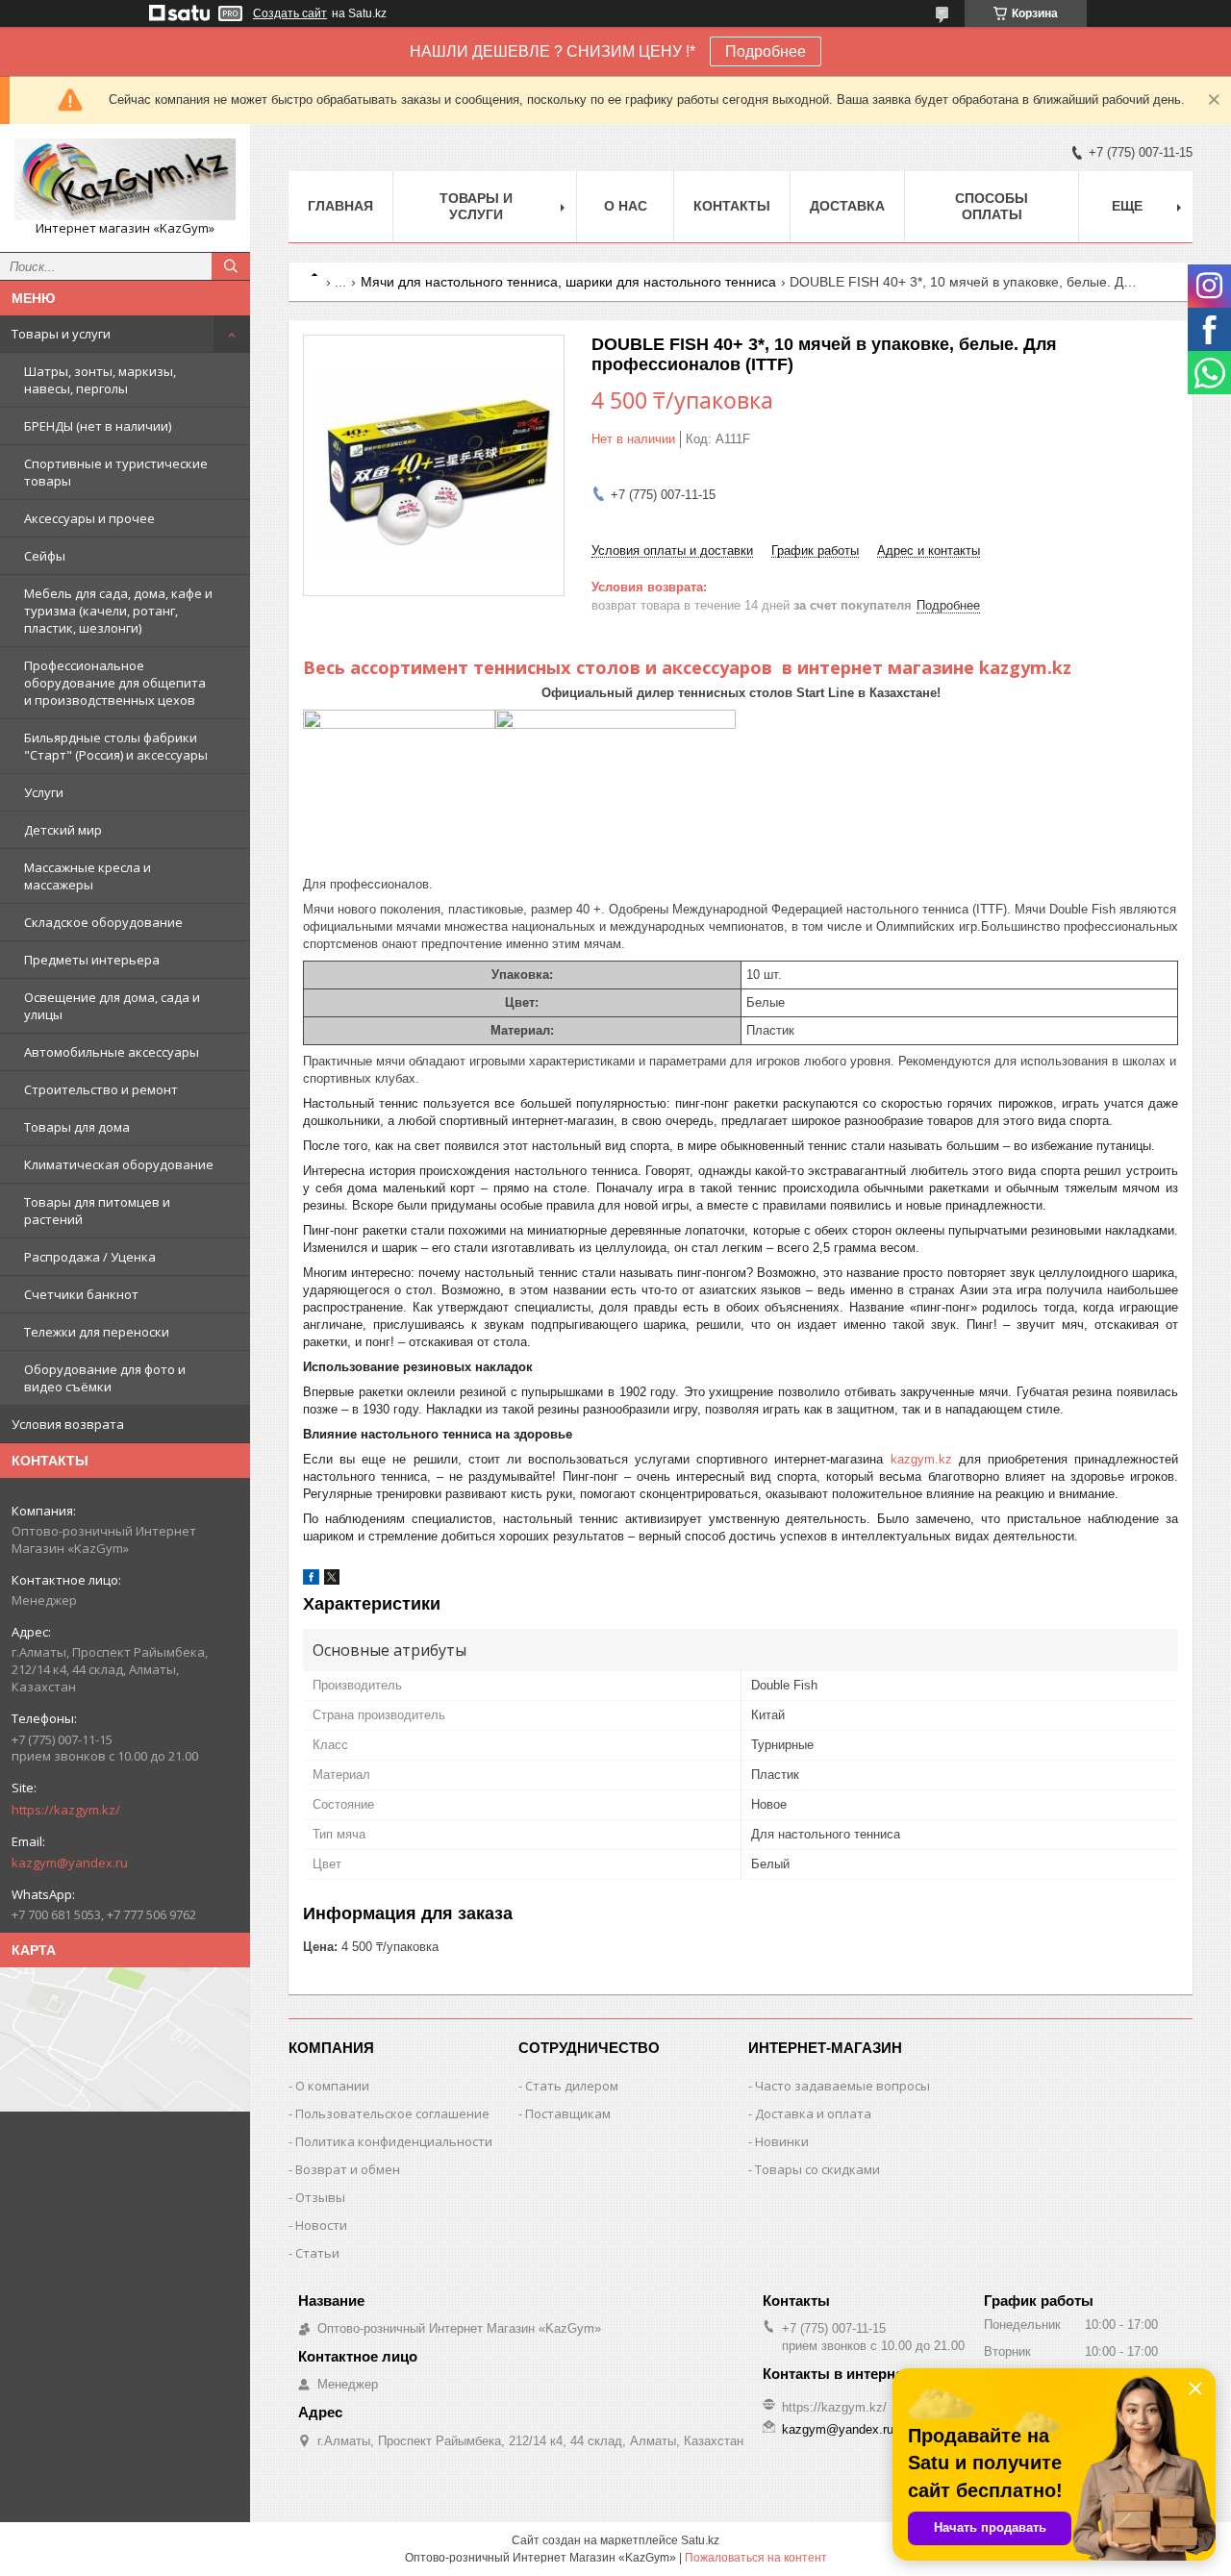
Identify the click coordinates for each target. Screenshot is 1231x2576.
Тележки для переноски (97, 1332)
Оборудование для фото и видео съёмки (105, 1378)
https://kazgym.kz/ (66, 1810)
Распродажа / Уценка (90, 1257)
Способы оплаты (992, 206)
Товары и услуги (61, 334)
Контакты (732, 206)
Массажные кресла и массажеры (88, 876)
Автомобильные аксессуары (112, 1052)
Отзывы (320, 2197)
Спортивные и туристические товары (116, 472)
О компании (332, 2086)
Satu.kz (700, 2540)
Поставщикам (568, 2113)
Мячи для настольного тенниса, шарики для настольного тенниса (568, 282)
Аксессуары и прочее (89, 518)
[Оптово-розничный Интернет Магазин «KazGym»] (125, 179)
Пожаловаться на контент (756, 2558)
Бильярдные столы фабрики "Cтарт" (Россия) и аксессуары (116, 746)
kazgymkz (921, 1459)
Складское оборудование (103, 922)
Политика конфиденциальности (394, 2141)
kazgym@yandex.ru (70, 1863)
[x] (332, 1580)
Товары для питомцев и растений (97, 1211)
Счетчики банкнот (81, 1294)
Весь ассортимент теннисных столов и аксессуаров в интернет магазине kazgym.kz (687, 667)
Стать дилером (572, 2086)
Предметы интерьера (92, 960)
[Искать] (231, 266)
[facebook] (311, 1580)
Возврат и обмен (348, 2169)
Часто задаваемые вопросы (842, 2086)
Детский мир (63, 830)
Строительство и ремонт (101, 1089)
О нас (626, 206)
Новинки (782, 2141)
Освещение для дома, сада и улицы (112, 1006)
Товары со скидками (817, 2169)
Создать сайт (290, 13)
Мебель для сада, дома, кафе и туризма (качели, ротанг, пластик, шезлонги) (118, 611)
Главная (340, 206)
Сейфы (45, 556)
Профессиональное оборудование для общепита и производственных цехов (115, 683)
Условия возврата (68, 1424)
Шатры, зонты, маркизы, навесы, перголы (100, 380)
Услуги (44, 792)
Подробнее (766, 51)
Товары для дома (77, 1127)
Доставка (847, 206)
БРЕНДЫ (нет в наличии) (98, 426)
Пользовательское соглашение (392, 2113)
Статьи (317, 2253)
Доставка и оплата (813, 2113)
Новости (321, 2225)
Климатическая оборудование (119, 1164)
